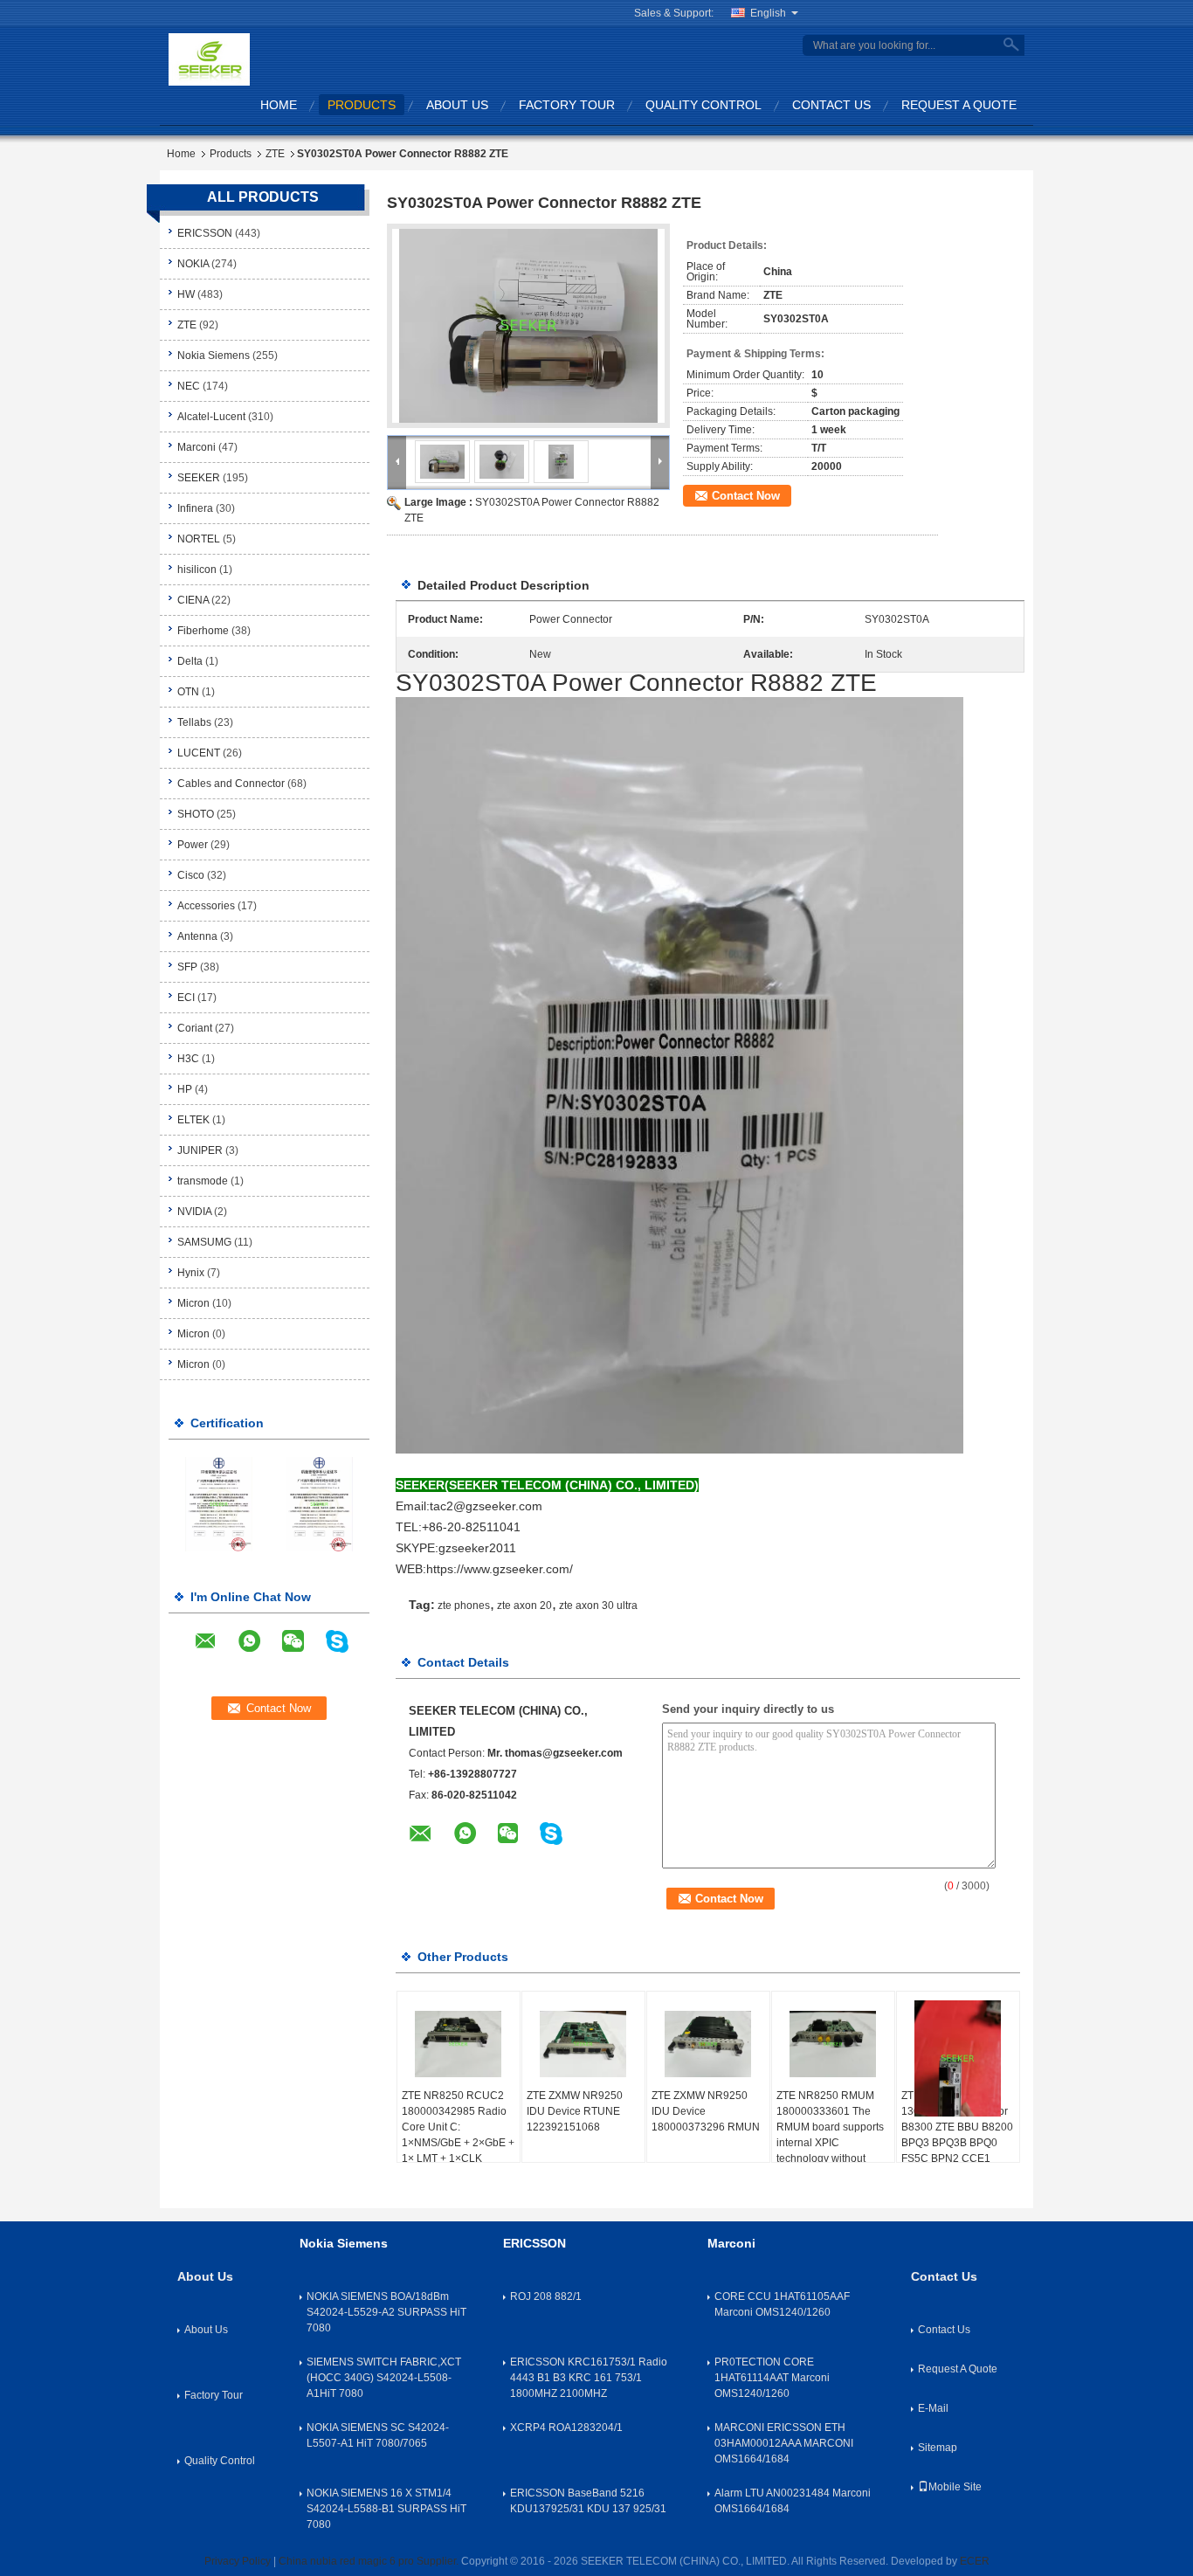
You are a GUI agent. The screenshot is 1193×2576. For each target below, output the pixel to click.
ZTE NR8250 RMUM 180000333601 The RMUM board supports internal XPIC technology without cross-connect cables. (830, 2135)
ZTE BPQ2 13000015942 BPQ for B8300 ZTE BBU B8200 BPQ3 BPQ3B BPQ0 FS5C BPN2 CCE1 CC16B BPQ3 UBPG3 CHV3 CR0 (957, 2143)
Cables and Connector (231, 784)
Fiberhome (203, 631)
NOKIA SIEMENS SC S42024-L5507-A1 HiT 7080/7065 (378, 2435)
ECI (186, 998)
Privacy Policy (238, 2561)
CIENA (193, 600)
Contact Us (831, 105)
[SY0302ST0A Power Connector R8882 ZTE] (528, 326)
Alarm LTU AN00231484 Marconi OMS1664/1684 (793, 2501)
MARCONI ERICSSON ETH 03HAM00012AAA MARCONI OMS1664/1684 (784, 2443)
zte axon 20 (524, 1606)
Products (362, 105)
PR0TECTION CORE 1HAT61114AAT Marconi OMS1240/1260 (772, 2378)
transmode (203, 1181)
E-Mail (933, 2408)
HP (185, 1089)
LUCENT (199, 753)
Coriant (195, 1028)
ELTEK (193, 1120)
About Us (457, 105)
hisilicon (197, 570)
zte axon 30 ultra (598, 1606)
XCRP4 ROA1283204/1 (566, 2428)
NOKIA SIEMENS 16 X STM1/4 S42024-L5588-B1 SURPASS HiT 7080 (386, 2509)
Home (279, 105)
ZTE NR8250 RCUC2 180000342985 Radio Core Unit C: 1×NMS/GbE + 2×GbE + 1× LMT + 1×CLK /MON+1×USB (458, 2135)
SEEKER (199, 478)
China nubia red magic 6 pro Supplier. (370, 2561)
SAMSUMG (204, 1242)
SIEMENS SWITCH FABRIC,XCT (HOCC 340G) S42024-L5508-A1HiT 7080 (384, 2378)
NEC (189, 386)
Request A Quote (959, 105)
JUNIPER (200, 1150)
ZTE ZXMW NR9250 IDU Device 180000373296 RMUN (706, 2111)
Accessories (206, 906)
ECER (975, 2561)
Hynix (191, 1273)
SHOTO (196, 814)
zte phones (464, 1606)
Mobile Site (955, 2487)
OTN (188, 692)
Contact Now (746, 496)
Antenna (197, 936)
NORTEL (199, 539)
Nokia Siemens (214, 356)
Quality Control (703, 105)
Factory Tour (567, 105)
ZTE (275, 154)
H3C (188, 1059)
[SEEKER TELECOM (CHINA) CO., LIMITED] (209, 59)
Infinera (195, 508)
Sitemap (938, 2448)
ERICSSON (205, 233)
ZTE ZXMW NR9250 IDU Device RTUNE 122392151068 (575, 2111)
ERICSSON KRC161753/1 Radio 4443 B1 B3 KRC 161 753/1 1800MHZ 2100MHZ (589, 2378)
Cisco (191, 875)
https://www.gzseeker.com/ (500, 1569)
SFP (187, 967)
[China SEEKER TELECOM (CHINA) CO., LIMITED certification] (219, 1503)
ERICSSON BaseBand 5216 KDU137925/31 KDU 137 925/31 (588, 2501)
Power (193, 845)
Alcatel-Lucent (211, 417)
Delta (190, 661)
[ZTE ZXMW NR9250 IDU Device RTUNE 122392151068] (583, 2044)
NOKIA (193, 264)
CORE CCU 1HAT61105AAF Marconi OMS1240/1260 (782, 2304)
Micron (193, 1303)
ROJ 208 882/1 (546, 2296)
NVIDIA (194, 1212)
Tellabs (194, 722)
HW (186, 294)
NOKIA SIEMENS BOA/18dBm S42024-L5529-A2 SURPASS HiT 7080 (386, 2312)
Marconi (197, 447)
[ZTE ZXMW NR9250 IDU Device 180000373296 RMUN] (708, 2044)
